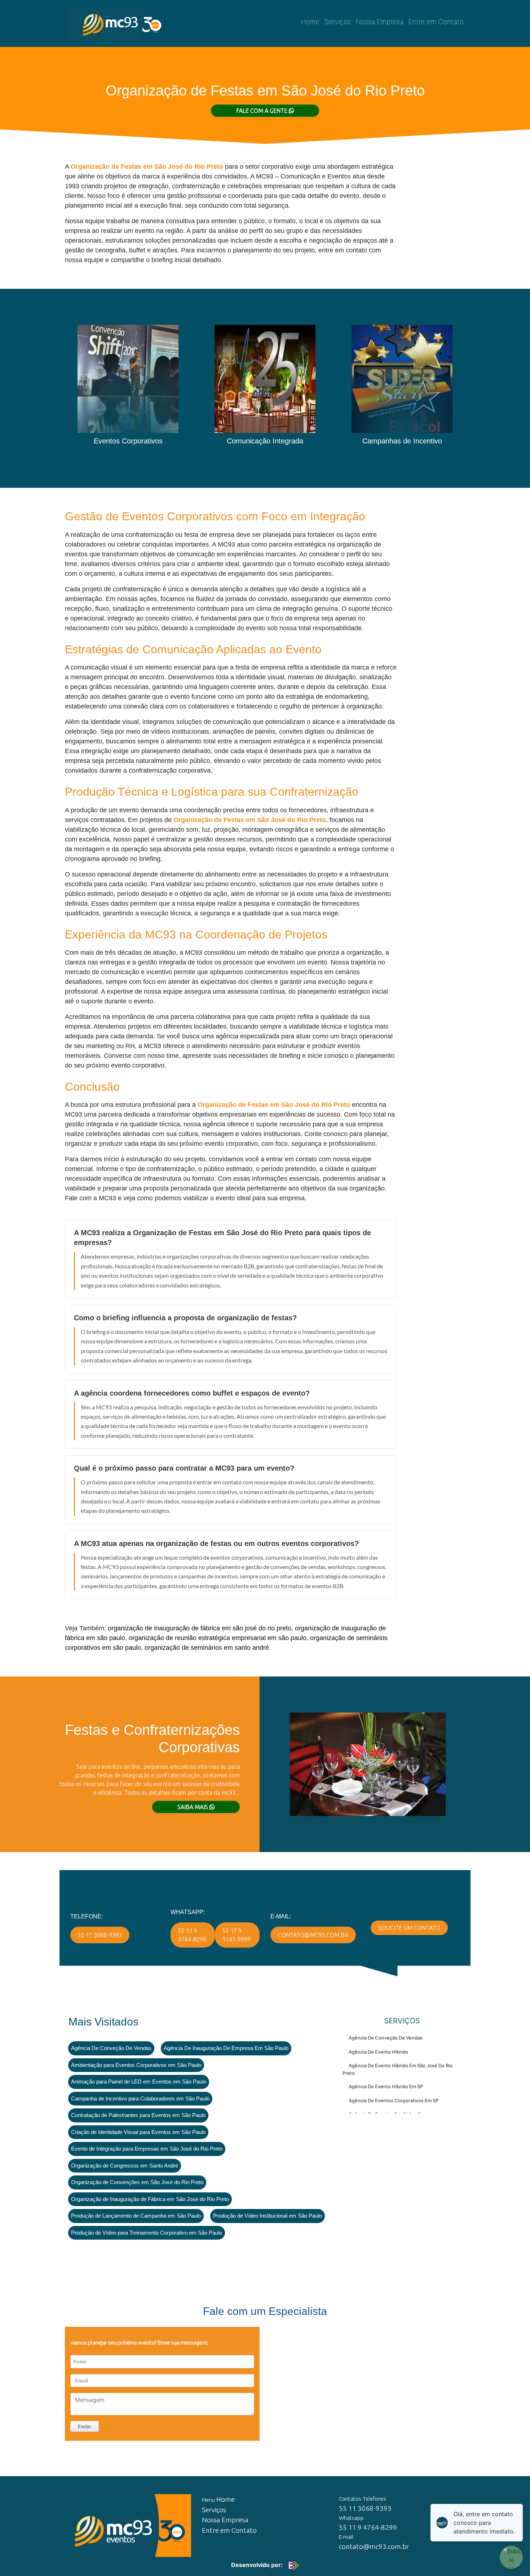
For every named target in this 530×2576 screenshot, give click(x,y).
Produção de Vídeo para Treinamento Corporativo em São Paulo (147, 2233)
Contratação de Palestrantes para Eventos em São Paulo (138, 2115)
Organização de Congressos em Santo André (125, 2166)
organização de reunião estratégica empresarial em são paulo (218, 1638)
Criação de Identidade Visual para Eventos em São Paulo (138, 2132)
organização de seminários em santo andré (207, 1648)
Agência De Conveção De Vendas (111, 2048)
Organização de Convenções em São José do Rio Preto (137, 2182)
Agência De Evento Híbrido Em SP (386, 2086)
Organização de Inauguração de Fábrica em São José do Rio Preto (150, 2199)
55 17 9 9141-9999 (237, 1935)
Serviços (337, 22)
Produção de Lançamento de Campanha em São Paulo (136, 2216)
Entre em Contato (436, 22)
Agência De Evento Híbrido (378, 2052)
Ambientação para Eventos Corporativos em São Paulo (136, 2065)
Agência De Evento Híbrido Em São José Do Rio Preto (397, 2069)
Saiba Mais (193, 1807)
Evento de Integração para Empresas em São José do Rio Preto (147, 2149)
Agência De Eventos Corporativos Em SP (394, 2100)
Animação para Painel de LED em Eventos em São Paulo (139, 2082)
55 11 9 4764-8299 (192, 1935)
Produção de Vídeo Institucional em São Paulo (268, 2216)
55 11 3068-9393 (100, 1935)
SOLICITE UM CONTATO (409, 1928)
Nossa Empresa (379, 22)
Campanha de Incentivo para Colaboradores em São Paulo (140, 2098)
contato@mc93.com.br (313, 1935)
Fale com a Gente (262, 111)
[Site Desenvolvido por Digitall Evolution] (292, 2565)
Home (310, 22)
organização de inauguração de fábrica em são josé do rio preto (200, 1628)
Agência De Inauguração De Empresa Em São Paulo (226, 2048)
